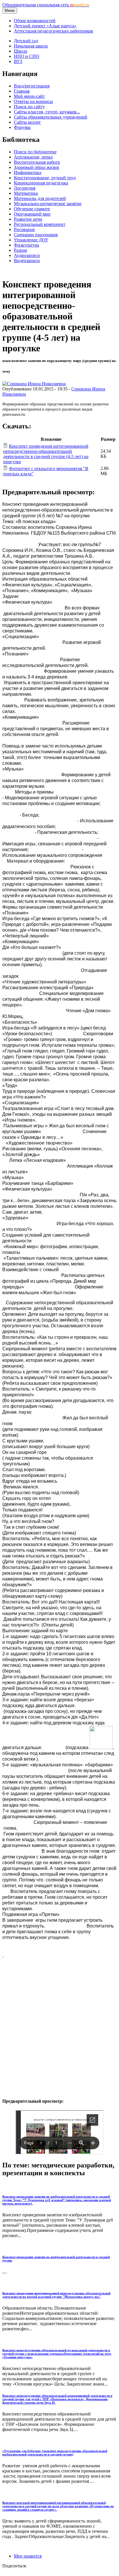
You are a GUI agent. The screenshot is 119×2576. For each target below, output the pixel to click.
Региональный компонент (40, 224)
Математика (26, 193)
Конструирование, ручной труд (45, 178)
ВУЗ (18, 61)
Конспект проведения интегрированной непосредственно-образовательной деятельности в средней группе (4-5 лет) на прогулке (46, 454)
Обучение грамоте (32, 209)
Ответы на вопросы (33, 101)
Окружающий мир (32, 214)
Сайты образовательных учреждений (51, 117)
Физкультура (26, 245)
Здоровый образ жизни (37, 167)
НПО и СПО (27, 56)
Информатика (28, 172)
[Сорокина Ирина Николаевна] (34, 384)
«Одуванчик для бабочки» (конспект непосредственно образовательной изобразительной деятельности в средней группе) (55, 2453)
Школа (21, 51)
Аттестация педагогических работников (53, 31)
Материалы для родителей (40, 198)
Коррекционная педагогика (41, 183)
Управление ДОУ (31, 240)
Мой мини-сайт (29, 96)
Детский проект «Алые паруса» (45, 26)
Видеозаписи (27, 261)
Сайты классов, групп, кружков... (47, 112)
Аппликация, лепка (33, 157)
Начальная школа (31, 46)
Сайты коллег (27, 122)
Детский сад (26, 41)
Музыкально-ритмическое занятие (48, 204)
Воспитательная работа (37, 162)
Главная (22, 91)
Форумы (22, 127)
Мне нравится (28, 2556)
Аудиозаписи (27, 255)
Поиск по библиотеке (35, 152)
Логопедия (25, 188)
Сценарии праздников (36, 235)
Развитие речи (28, 219)
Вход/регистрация (32, 86)
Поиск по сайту (29, 107)
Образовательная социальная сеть (46, 5)
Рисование (24, 229)
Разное (21, 250)
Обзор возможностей (35, 21)
